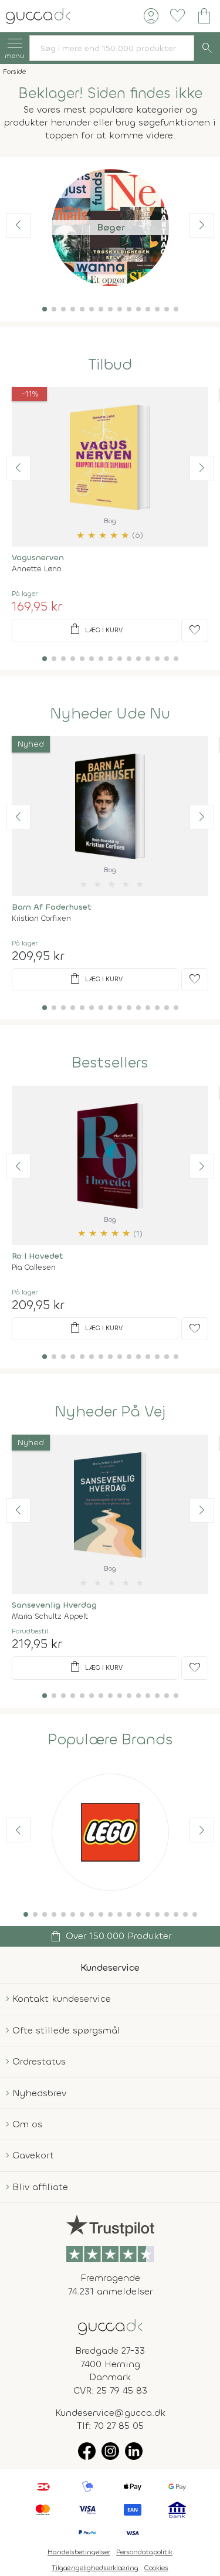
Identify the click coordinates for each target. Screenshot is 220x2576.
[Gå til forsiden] (110, 2326)
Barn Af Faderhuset (52, 907)
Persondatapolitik (144, 2552)
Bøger (110, 227)
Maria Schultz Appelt (50, 1616)
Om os (27, 2124)
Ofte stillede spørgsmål (66, 2030)
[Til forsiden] (38, 15)
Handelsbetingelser (79, 2552)
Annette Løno (36, 569)
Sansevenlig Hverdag (54, 1605)
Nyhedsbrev (39, 2093)
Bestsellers (110, 1063)
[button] (45, 309)
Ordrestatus (39, 2061)
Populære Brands (110, 1740)
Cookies (156, 2568)
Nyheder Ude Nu (110, 714)
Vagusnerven (38, 557)
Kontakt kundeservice (62, 1999)
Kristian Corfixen (41, 918)
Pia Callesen (34, 1267)
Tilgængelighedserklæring (95, 2568)
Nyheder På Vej (110, 1412)
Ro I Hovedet (38, 1256)
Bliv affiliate (40, 2187)
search (207, 48)
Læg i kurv (95, 629)
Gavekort (33, 2155)
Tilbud (110, 365)
